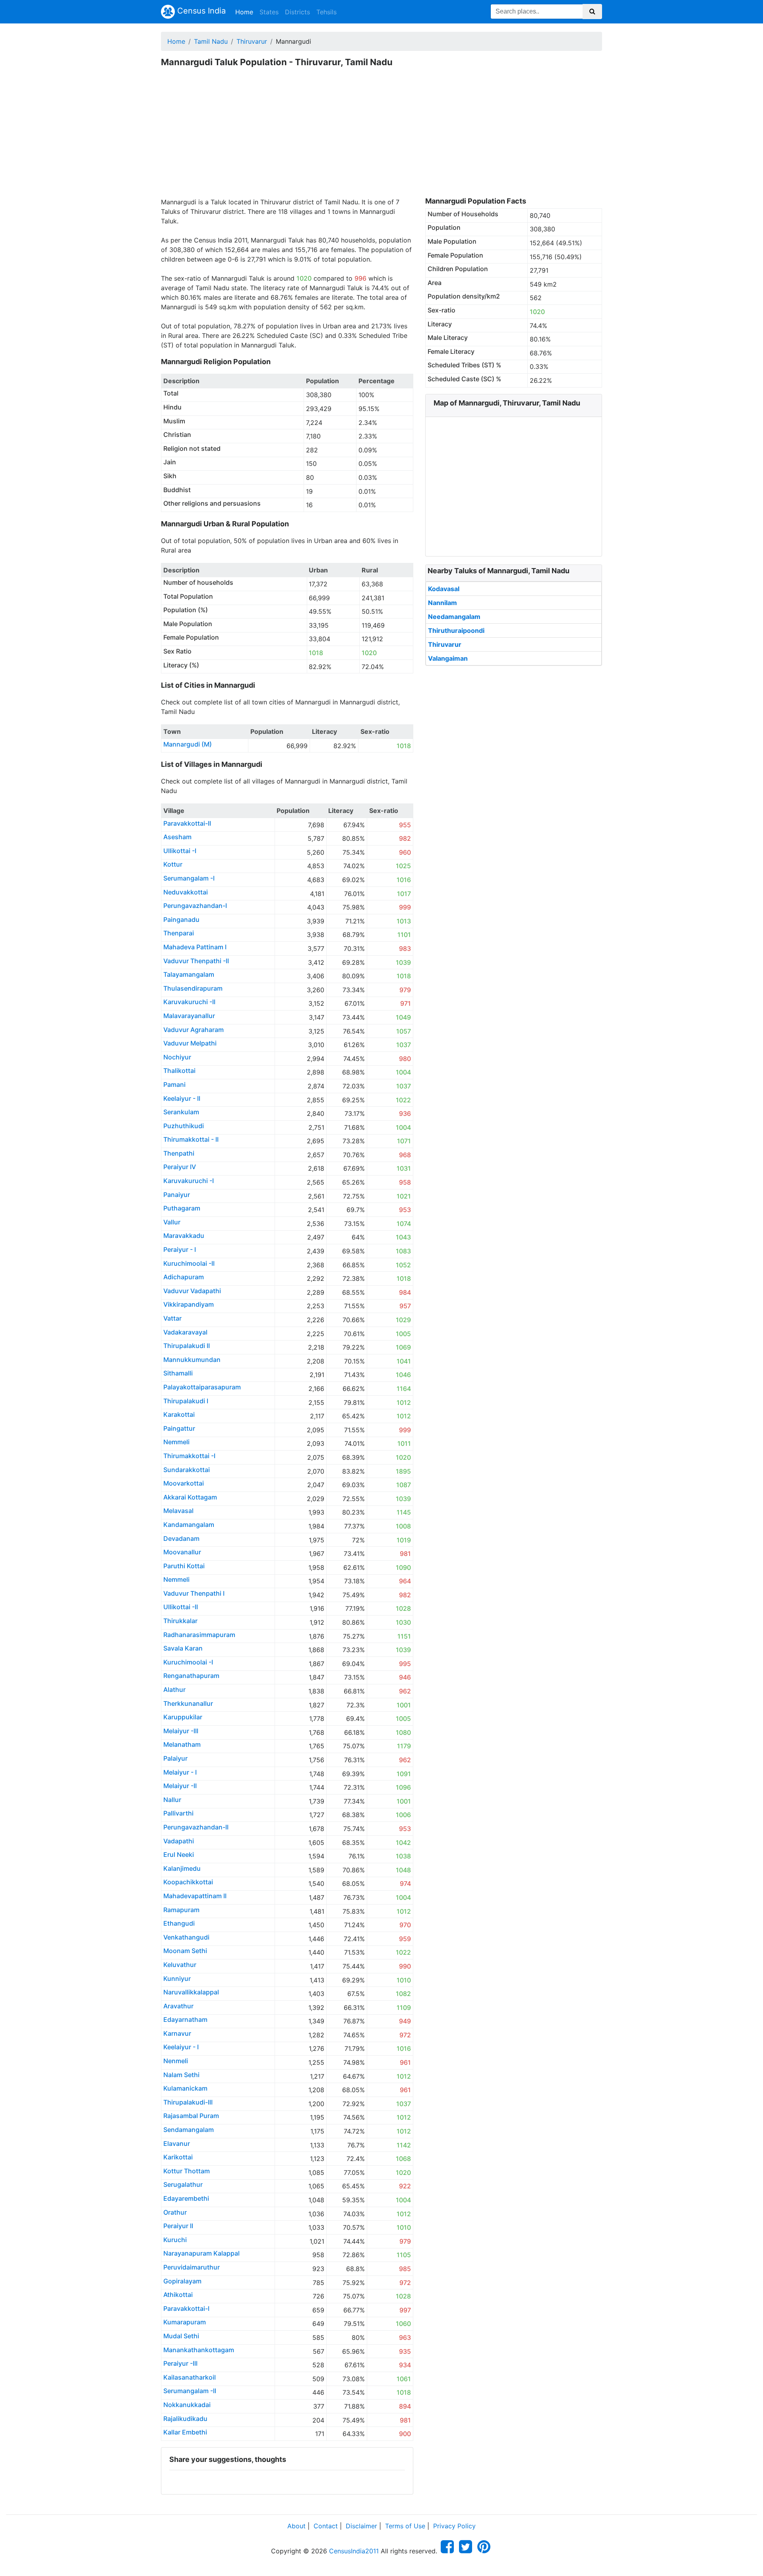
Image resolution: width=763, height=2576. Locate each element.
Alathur (174, 1690)
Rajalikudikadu (185, 2419)
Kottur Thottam (187, 2171)
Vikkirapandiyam (189, 1304)
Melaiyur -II (180, 1786)
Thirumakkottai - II (191, 1139)
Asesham (177, 837)
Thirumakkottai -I (189, 1456)
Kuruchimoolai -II (189, 1263)
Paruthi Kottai (184, 1566)
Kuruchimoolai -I (188, 1662)
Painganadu (181, 919)
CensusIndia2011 (354, 2551)
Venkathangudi (186, 1937)
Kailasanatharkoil (190, 2377)
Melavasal (178, 1511)
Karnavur (177, 2033)
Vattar (172, 1318)
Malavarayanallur (189, 1016)
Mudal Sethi (181, 2336)
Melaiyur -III (181, 1731)
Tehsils (326, 12)
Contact (326, 2526)
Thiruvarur (252, 41)
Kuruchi (175, 2240)
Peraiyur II (178, 2226)
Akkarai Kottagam (190, 1497)
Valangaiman (448, 658)
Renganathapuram (191, 1676)
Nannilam (443, 603)
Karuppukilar (183, 1717)
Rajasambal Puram (191, 2116)
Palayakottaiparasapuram (202, 1387)
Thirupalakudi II (187, 1346)
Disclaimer (361, 2526)
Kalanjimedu (182, 1868)
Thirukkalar (180, 1621)
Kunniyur (177, 1979)
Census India (200, 11)
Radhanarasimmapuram (199, 1635)
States (269, 12)
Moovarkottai (184, 1483)
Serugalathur (183, 2184)
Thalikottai (179, 1071)
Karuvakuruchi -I (189, 1181)
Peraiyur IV (180, 1167)
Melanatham (182, 1744)
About (296, 2526)
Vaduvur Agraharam (194, 1030)
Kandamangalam (189, 1525)
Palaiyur (175, 1758)
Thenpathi (179, 1153)
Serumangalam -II (190, 2391)
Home (246, 12)
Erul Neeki (179, 1854)
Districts (297, 12)
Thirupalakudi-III (188, 2102)
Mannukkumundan (192, 1360)
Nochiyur (177, 1057)
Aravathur (178, 2006)
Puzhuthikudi (184, 1126)
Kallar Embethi (185, 2432)
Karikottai (178, 2157)
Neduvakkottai (186, 892)
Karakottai (179, 1414)
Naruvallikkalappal (191, 1992)
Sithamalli (178, 1373)
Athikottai (178, 2295)
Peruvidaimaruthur (192, 2267)
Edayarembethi (186, 2198)
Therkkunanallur (188, 1703)
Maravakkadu (184, 1236)
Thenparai (179, 933)
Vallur (172, 1222)
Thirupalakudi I (186, 1401)
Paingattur (179, 1428)
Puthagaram (182, 1208)
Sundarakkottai (187, 1470)
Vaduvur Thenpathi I (194, 1593)
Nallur (172, 1800)
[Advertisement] (381, 138)
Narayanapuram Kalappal (201, 2253)
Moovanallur (182, 1552)
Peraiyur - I (180, 1249)
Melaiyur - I (180, 1772)
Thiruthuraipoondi (456, 630)
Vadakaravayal (185, 1332)
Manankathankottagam (199, 2350)
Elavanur (177, 2143)
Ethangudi (179, 1923)
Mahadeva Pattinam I (195, 947)
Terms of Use (405, 2526)
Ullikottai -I (180, 851)
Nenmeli (176, 2061)
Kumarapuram (185, 2322)
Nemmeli (176, 1442)
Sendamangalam (189, 2130)
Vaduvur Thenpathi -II (196, 961)
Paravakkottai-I (186, 2308)
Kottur (173, 864)
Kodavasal (444, 589)
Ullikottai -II (181, 1607)
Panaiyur (177, 1195)
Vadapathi (179, 1841)
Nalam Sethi (181, 2075)
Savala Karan (183, 1648)
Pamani (174, 1084)
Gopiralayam (182, 2281)
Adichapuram (184, 1277)
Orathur (175, 2212)
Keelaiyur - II (182, 1098)
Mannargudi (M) (188, 744)
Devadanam (181, 1538)
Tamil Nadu (211, 41)
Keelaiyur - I (181, 2047)
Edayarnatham (185, 2019)
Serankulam (181, 1112)
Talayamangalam (189, 974)
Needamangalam (454, 617)
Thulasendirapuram (193, 988)
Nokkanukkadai (187, 2405)
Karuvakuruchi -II (189, 1002)
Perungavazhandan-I (195, 906)
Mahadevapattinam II (195, 1896)
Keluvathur (180, 1965)
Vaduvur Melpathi (190, 1043)
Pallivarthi (178, 1813)
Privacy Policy (454, 2526)
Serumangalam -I (189, 878)
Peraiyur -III (180, 2363)
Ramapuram (181, 1910)
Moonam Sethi (185, 1951)
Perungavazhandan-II (196, 1827)
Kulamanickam (185, 2088)
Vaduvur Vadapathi (192, 1291)
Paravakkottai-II (187, 823)
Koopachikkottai (188, 1882)
